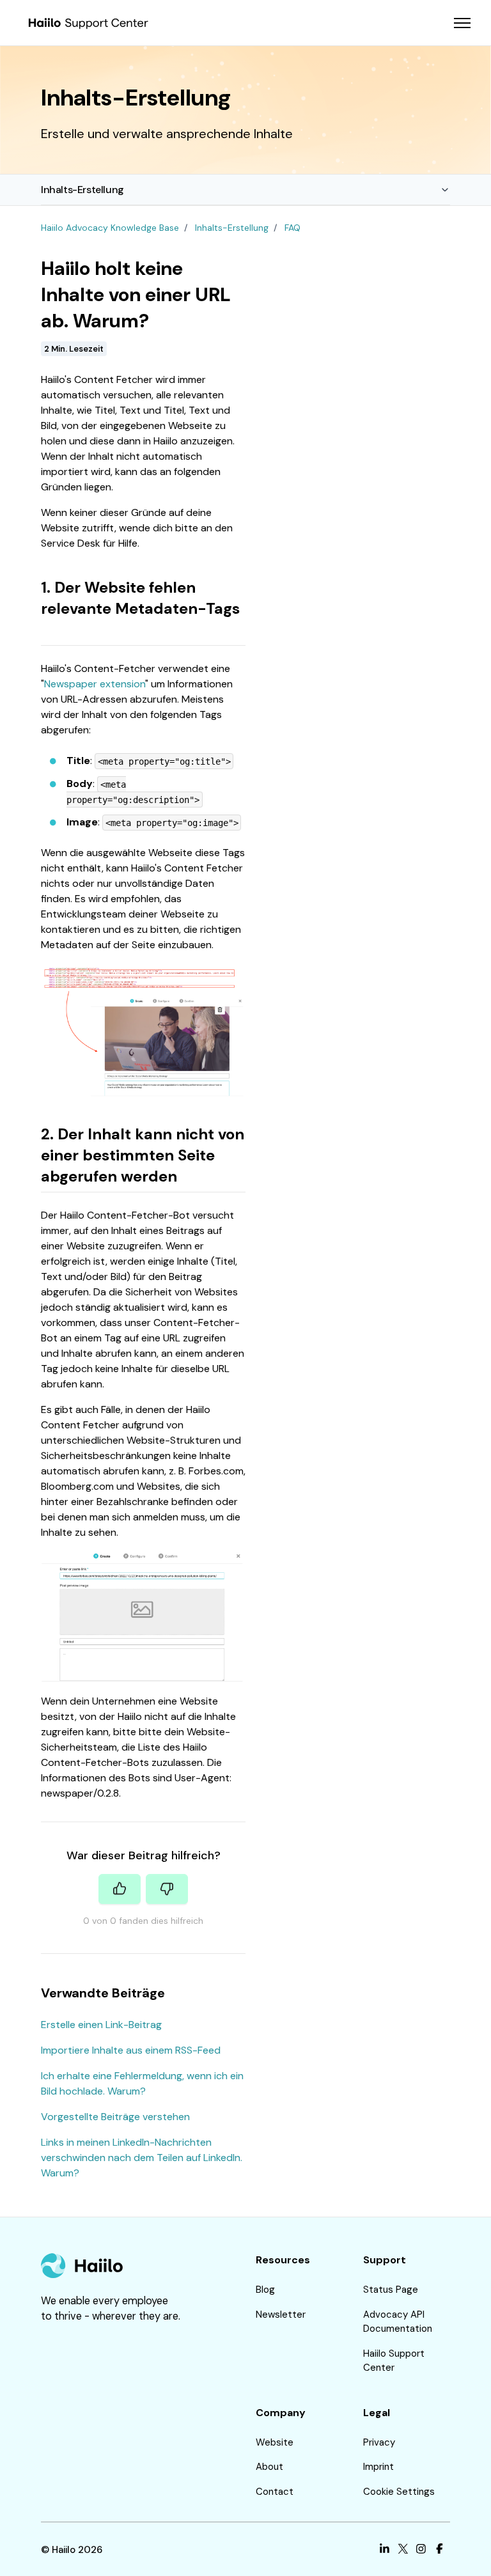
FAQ (292, 228)
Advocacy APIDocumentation (398, 2322)
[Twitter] (403, 2550)
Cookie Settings (399, 2492)
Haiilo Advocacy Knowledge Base (110, 228)
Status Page (391, 2290)
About (269, 2467)
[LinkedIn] (385, 2550)
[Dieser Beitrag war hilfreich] (120, 1889)
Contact (275, 2492)
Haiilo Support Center (394, 2361)
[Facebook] (440, 2550)
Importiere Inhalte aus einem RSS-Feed (131, 2050)
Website (275, 2442)
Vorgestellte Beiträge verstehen (115, 2117)
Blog (265, 2290)
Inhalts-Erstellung (82, 190)
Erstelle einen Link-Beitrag (101, 2025)
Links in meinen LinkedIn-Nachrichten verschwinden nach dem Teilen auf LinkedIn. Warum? (142, 2158)
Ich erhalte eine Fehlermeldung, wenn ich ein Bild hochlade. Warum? (142, 2083)
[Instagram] (421, 2550)
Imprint (378, 2467)
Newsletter (281, 2314)
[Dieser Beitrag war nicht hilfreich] (167, 1889)
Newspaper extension (95, 684)
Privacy (379, 2442)
